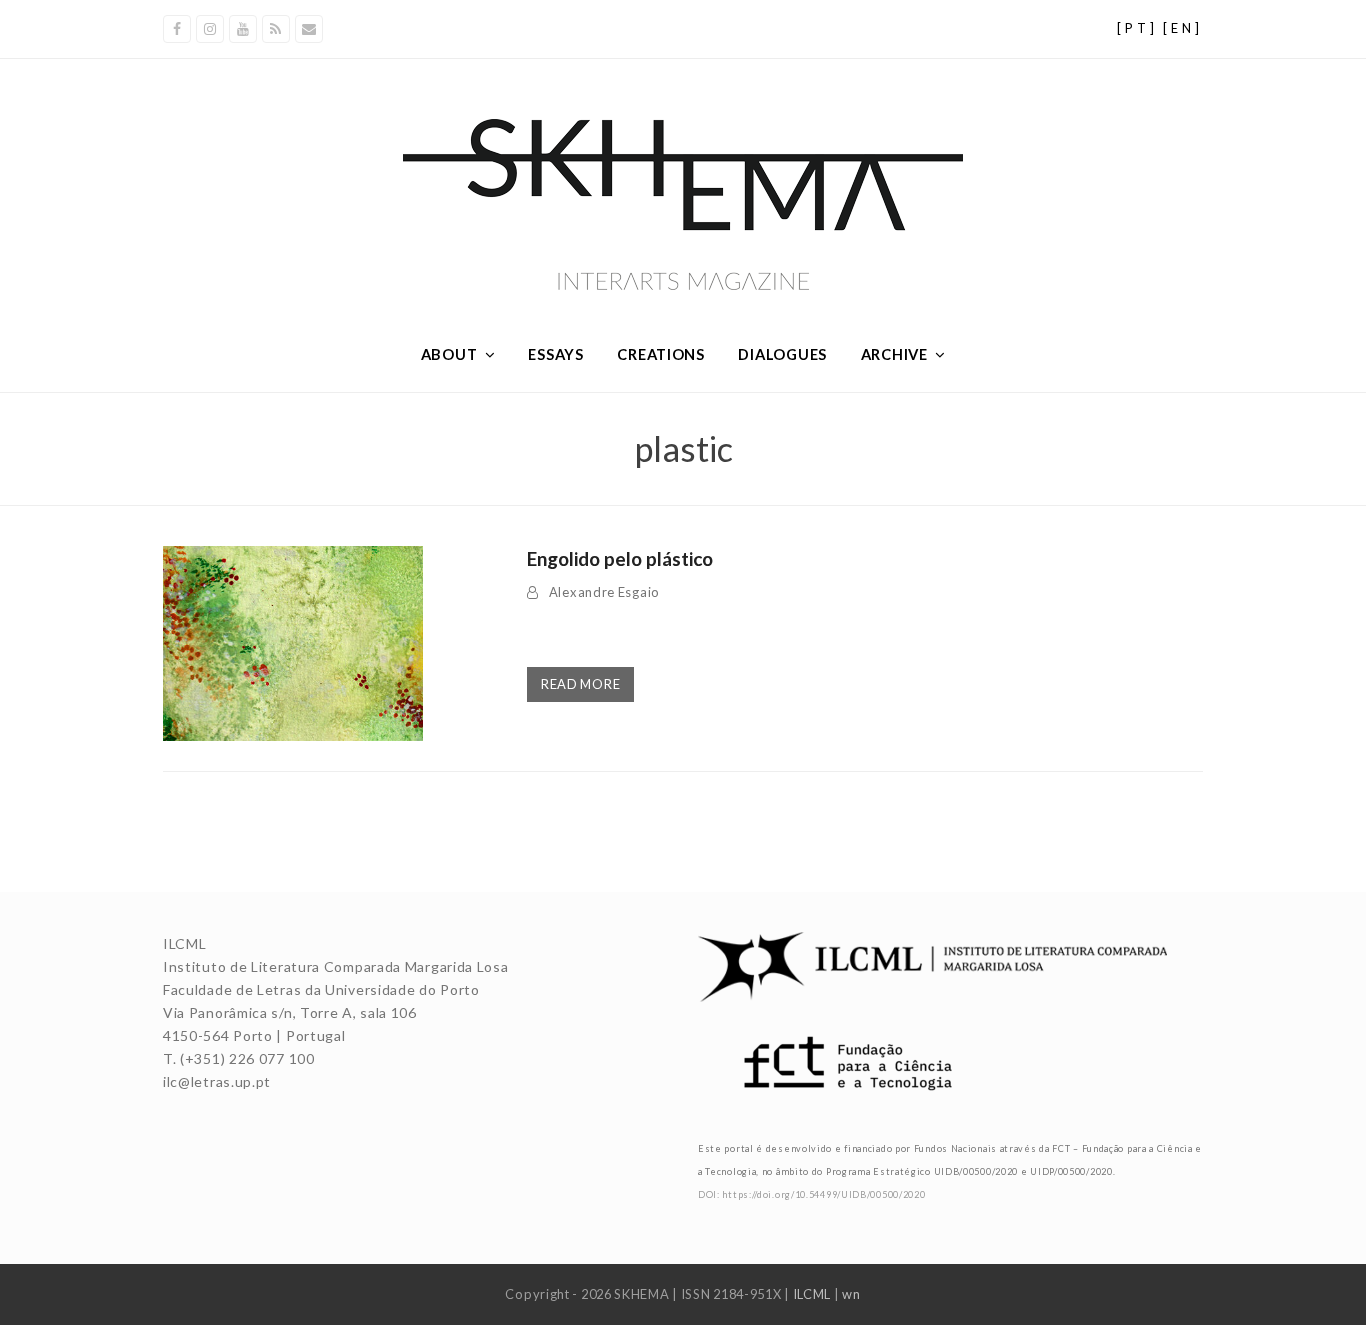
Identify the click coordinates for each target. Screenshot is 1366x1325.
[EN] (1183, 28)
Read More (580, 684)
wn (851, 1294)
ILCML (812, 1294)
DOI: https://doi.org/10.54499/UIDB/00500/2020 (812, 1194)
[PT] (1137, 28)
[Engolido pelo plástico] (293, 641)
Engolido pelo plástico (620, 558)
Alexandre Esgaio (604, 592)
